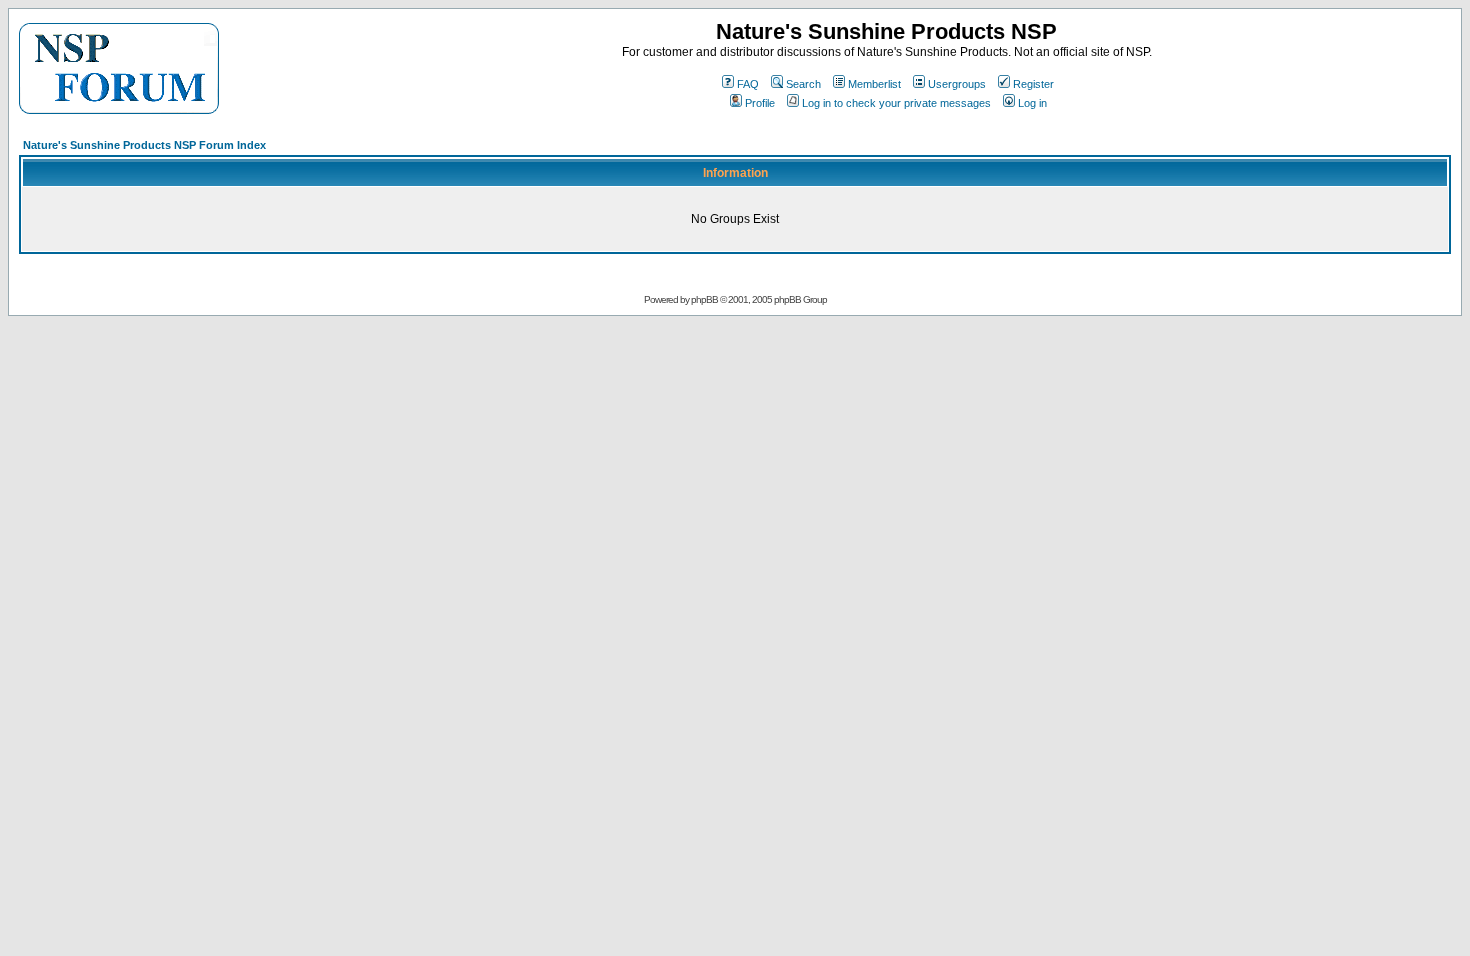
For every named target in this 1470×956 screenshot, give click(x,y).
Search (803, 84)
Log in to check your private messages (896, 103)
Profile (760, 103)
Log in (1032, 103)
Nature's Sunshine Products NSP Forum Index (144, 145)
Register (1033, 84)
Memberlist (874, 84)
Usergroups (957, 84)
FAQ (748, 84)
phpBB (704, 299)
